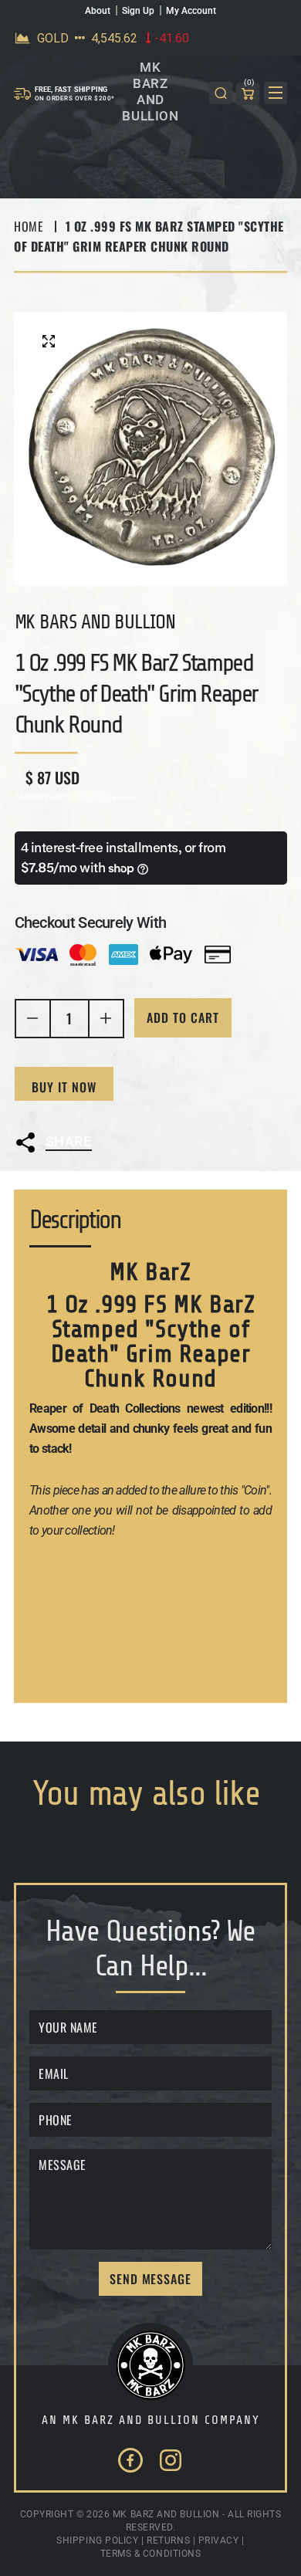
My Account (191, 11)
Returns (168, 2540)
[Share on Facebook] (87, 1182)
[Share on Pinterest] (168, 1182)
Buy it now (64, 1087)
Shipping (32, 796)
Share (69, 1141)
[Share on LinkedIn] (128, 1182)
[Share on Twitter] (46, 1182)
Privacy (219, 2540)
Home (29, 226)
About (98, 11)
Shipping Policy (97, 2540)
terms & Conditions (151, 2554)
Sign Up (138, 11)
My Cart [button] (249, 85)
